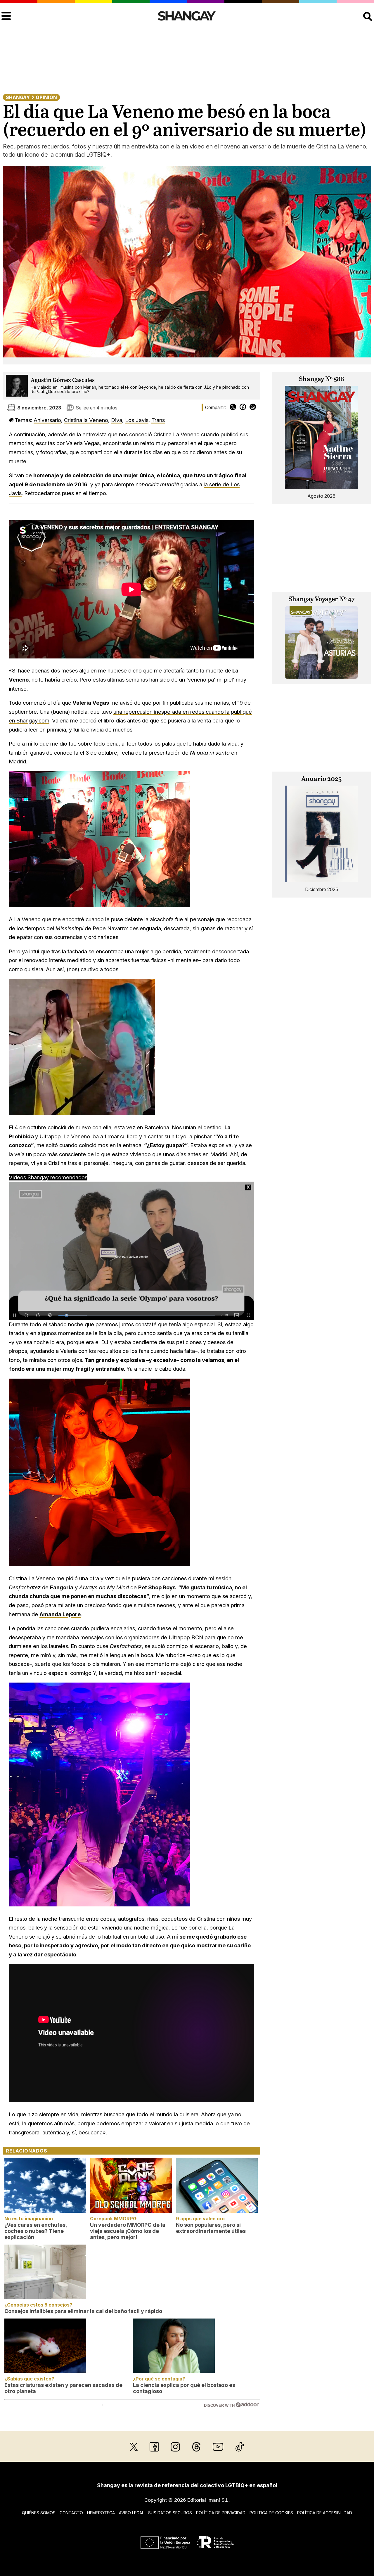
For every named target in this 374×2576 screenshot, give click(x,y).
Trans (158, 420)
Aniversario (47, 420)
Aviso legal (131, 2513)
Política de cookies (271, 2513)
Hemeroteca (101, 2513)
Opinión (46, 97)
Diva (117, 420)
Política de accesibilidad (325, 2513)
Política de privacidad (221, 2513)
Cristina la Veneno (86, 420)
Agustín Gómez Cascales (63, 380)
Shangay (18, 97)
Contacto (71, 2513)
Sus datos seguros (170, 2513)
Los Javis (137, 420)
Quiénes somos (39, 2513)
